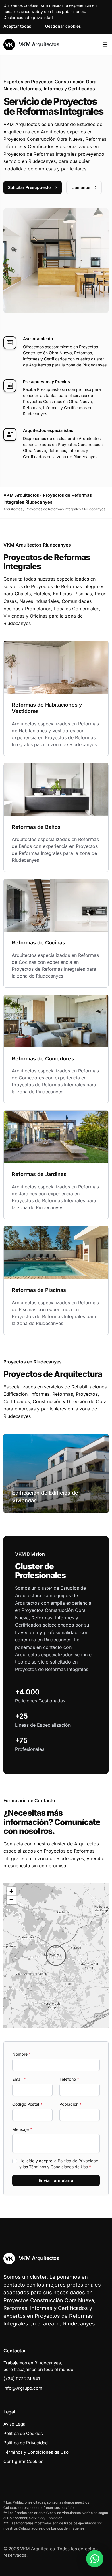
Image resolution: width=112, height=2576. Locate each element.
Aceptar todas (17, 26)
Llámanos (81, 187)
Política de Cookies (23, 2433)
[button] (56, 1956)
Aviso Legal (15, 2424)
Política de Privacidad (78, 2161)
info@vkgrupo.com (23, 2388)
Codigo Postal (27, 2104)
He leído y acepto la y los (59, 2164)
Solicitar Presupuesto (29, 187)
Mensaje (22, 2129)
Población (71, 2104)
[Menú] (105, 45)
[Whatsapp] (95, 2559)
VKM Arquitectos (38, 44)
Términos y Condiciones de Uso (58, 2167)
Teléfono (69, 2079)
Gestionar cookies (63, 26)
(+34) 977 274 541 (22, 2379)
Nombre (22, 2054)
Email (19, 2079)
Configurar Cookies (23, 2461)
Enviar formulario (56, 2180)
